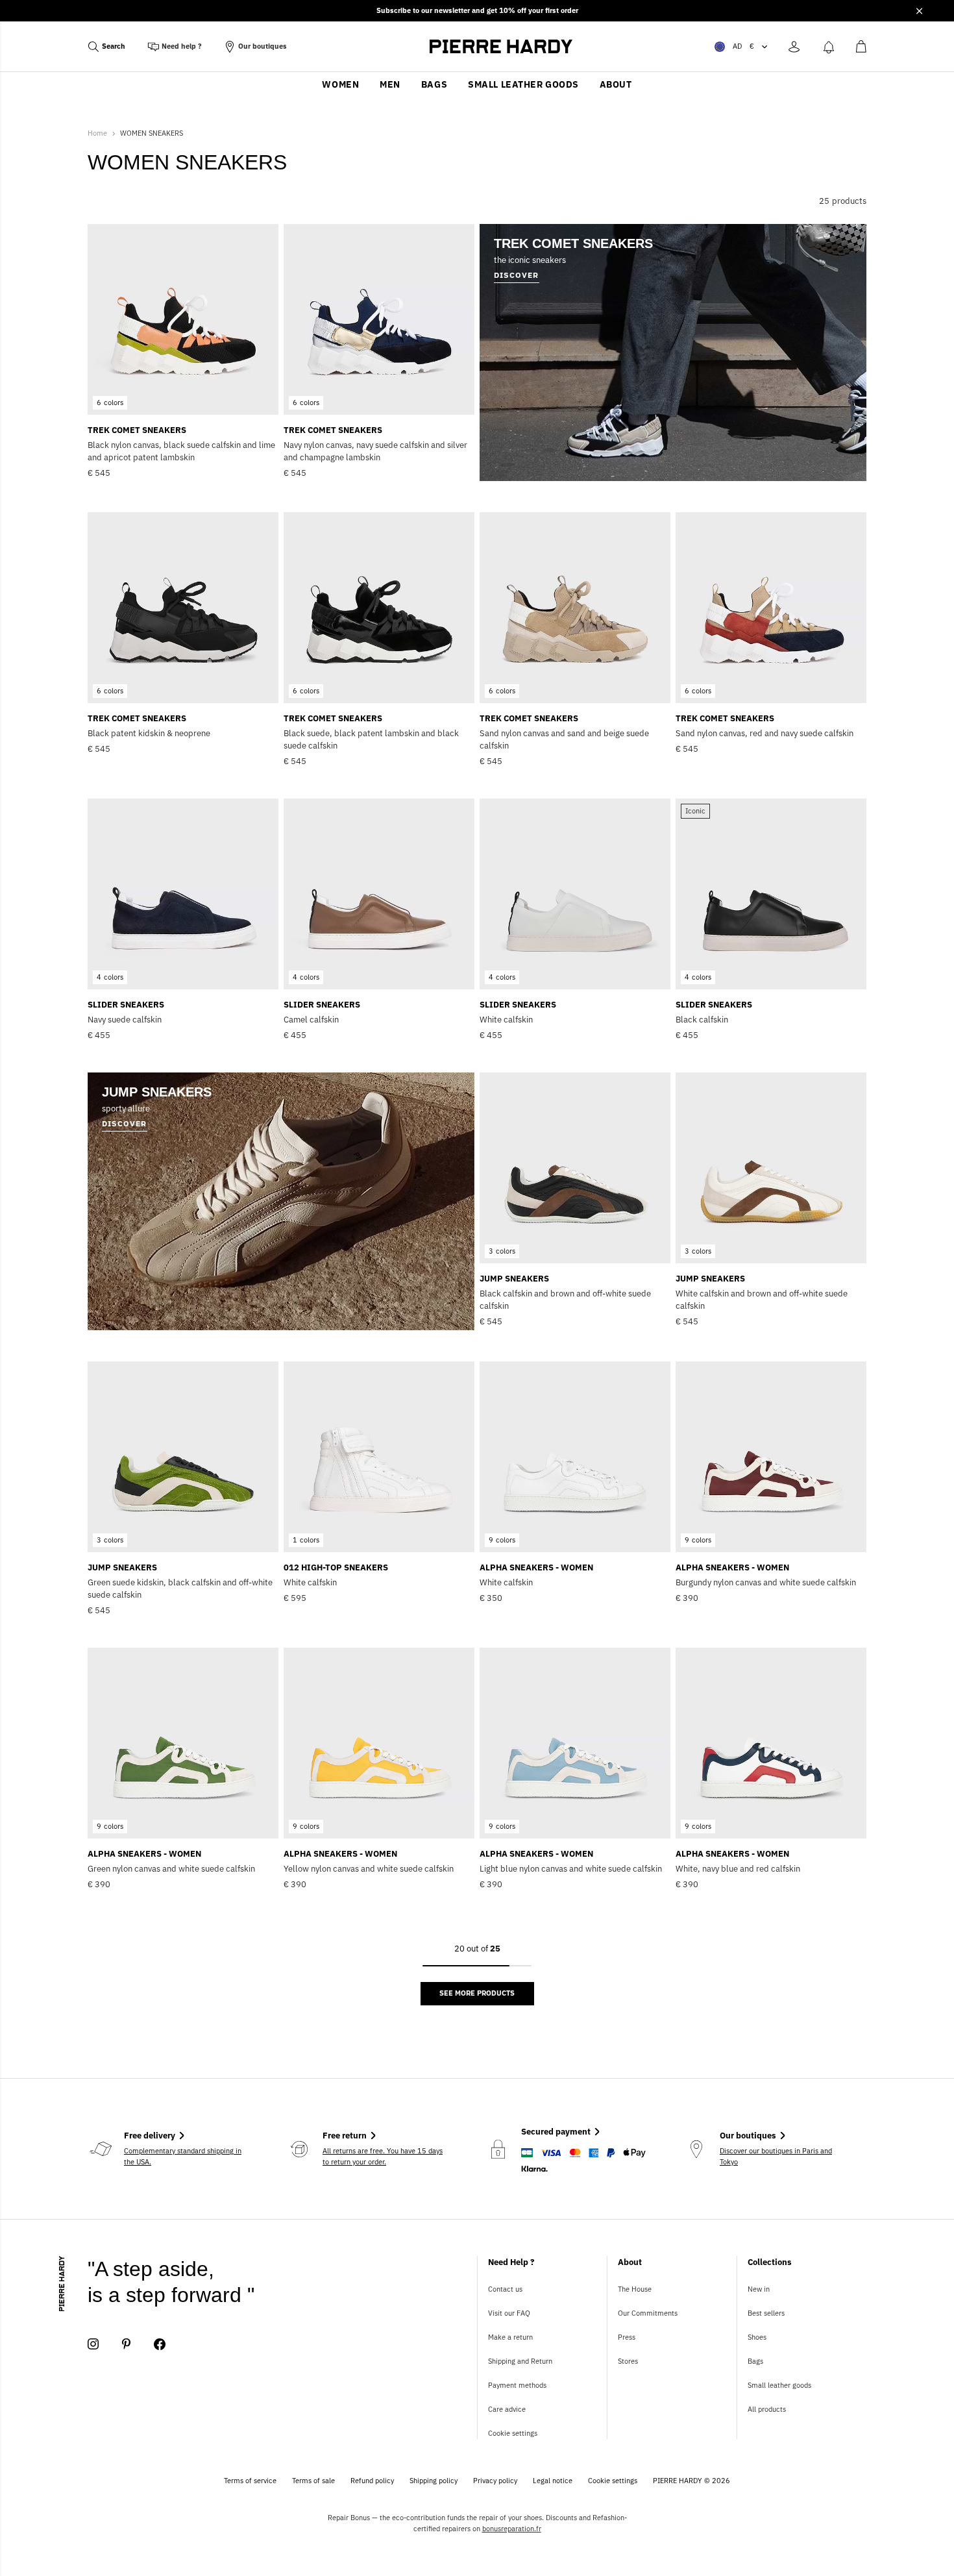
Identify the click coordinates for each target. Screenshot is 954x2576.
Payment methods (517, 2385)
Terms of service (250, 2481)
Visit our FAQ (509, 2313)
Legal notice (553, 2481)
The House (635, 2289)
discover (125, 1123)
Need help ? (182, 46)
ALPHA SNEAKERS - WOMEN (536, 1567)
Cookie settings (513, 2433)
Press (627, 2337)
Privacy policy (495, 2481)
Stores (628, 2361)
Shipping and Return (520, 2361)
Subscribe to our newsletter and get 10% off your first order (477, 10)
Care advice (507, 2409)
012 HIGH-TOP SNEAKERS (336, 1567)
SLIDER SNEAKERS (126, 1005)
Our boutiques (263, 46)
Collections (770, 2262)
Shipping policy (434, 2481)
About (616, 84)
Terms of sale (313, 2481)
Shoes (757, 2337)
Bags (434, 84)
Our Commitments (648, 2313)
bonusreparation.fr (512, 2529)
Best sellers (766, 2313)
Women (340, 84)
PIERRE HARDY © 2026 (691, 2481)
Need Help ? (511, 2262)
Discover (517, 275)
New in (759, 2289)
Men (390, 84)
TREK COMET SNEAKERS (137, 430)
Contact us (505, 2289)
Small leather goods (523, 84)
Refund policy (372, 2481)
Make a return (510, 2337)
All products (767, 2409)
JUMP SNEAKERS (514, 1279)
